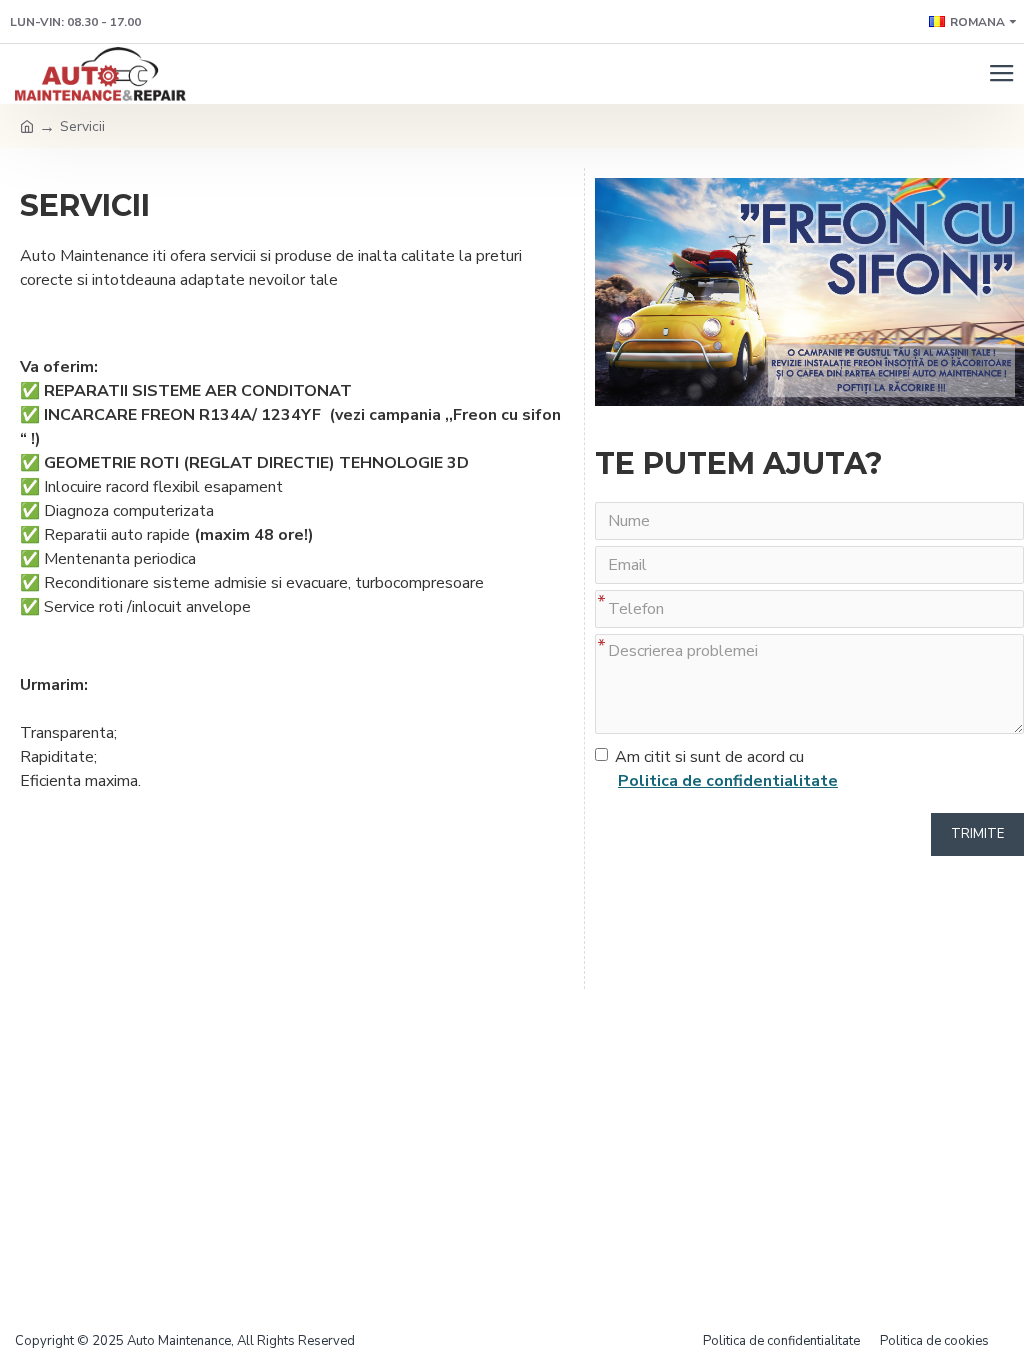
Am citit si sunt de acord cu (726, 769)
